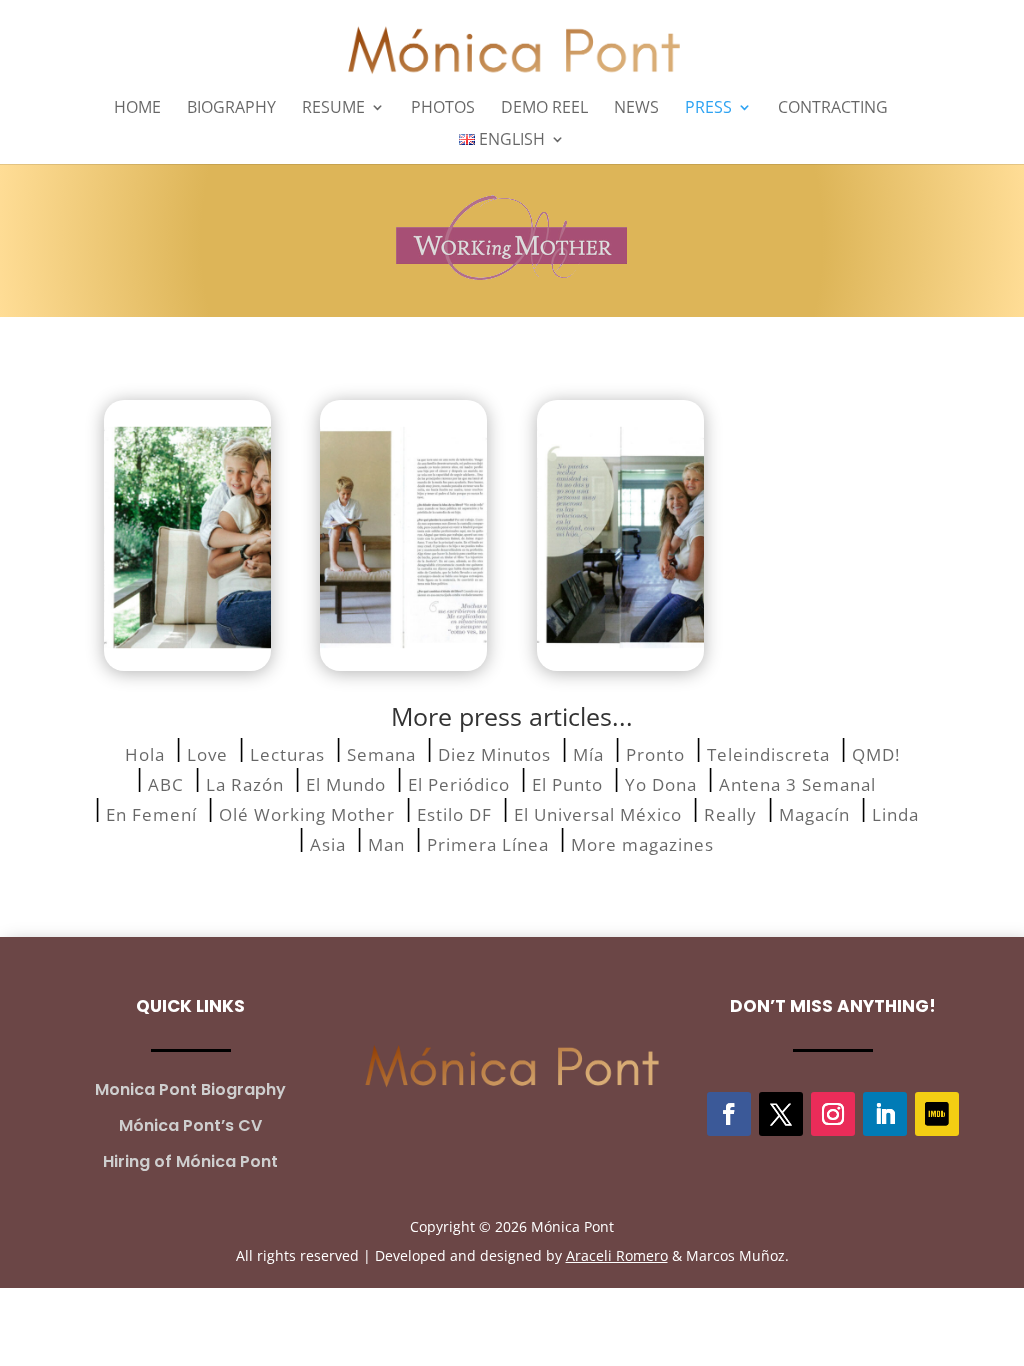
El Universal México (598, 812)
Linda (895, 812)
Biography (231, 109)
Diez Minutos (494, 752)
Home (137, 109)
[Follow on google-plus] (937, 1114)
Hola (145, 752)
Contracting (833, 109)
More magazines (642, 842)
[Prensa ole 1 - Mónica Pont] (187, 535)
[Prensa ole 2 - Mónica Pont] (403, 535)
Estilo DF (454, 812)
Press (708, 109)
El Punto (567, 782)
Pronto (655, 752)
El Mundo (346, 782)
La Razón (245, 782)
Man (386, 842)
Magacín (814, 812)
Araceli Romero (617, 1255)
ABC (166, 782)
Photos (443, 109)
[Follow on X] (781, 1114)
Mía (588, 752)
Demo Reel (544, 109)
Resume (333, 109)
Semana (381, 752)
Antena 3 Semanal (797, 782)
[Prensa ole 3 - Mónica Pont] (620, 535)
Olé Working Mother (307, 812)
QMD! (876, 752)
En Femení (151, 812)
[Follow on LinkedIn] (885, 1114)
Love (207, 752)
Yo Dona (661, 782)
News (636, 109)
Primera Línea (488, 842)
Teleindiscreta (768, 752)
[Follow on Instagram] (833, 1114)
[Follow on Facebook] (729, 1114)
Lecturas (287, 752)
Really (730, 812)
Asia (328, 842)
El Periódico (459, 782)
